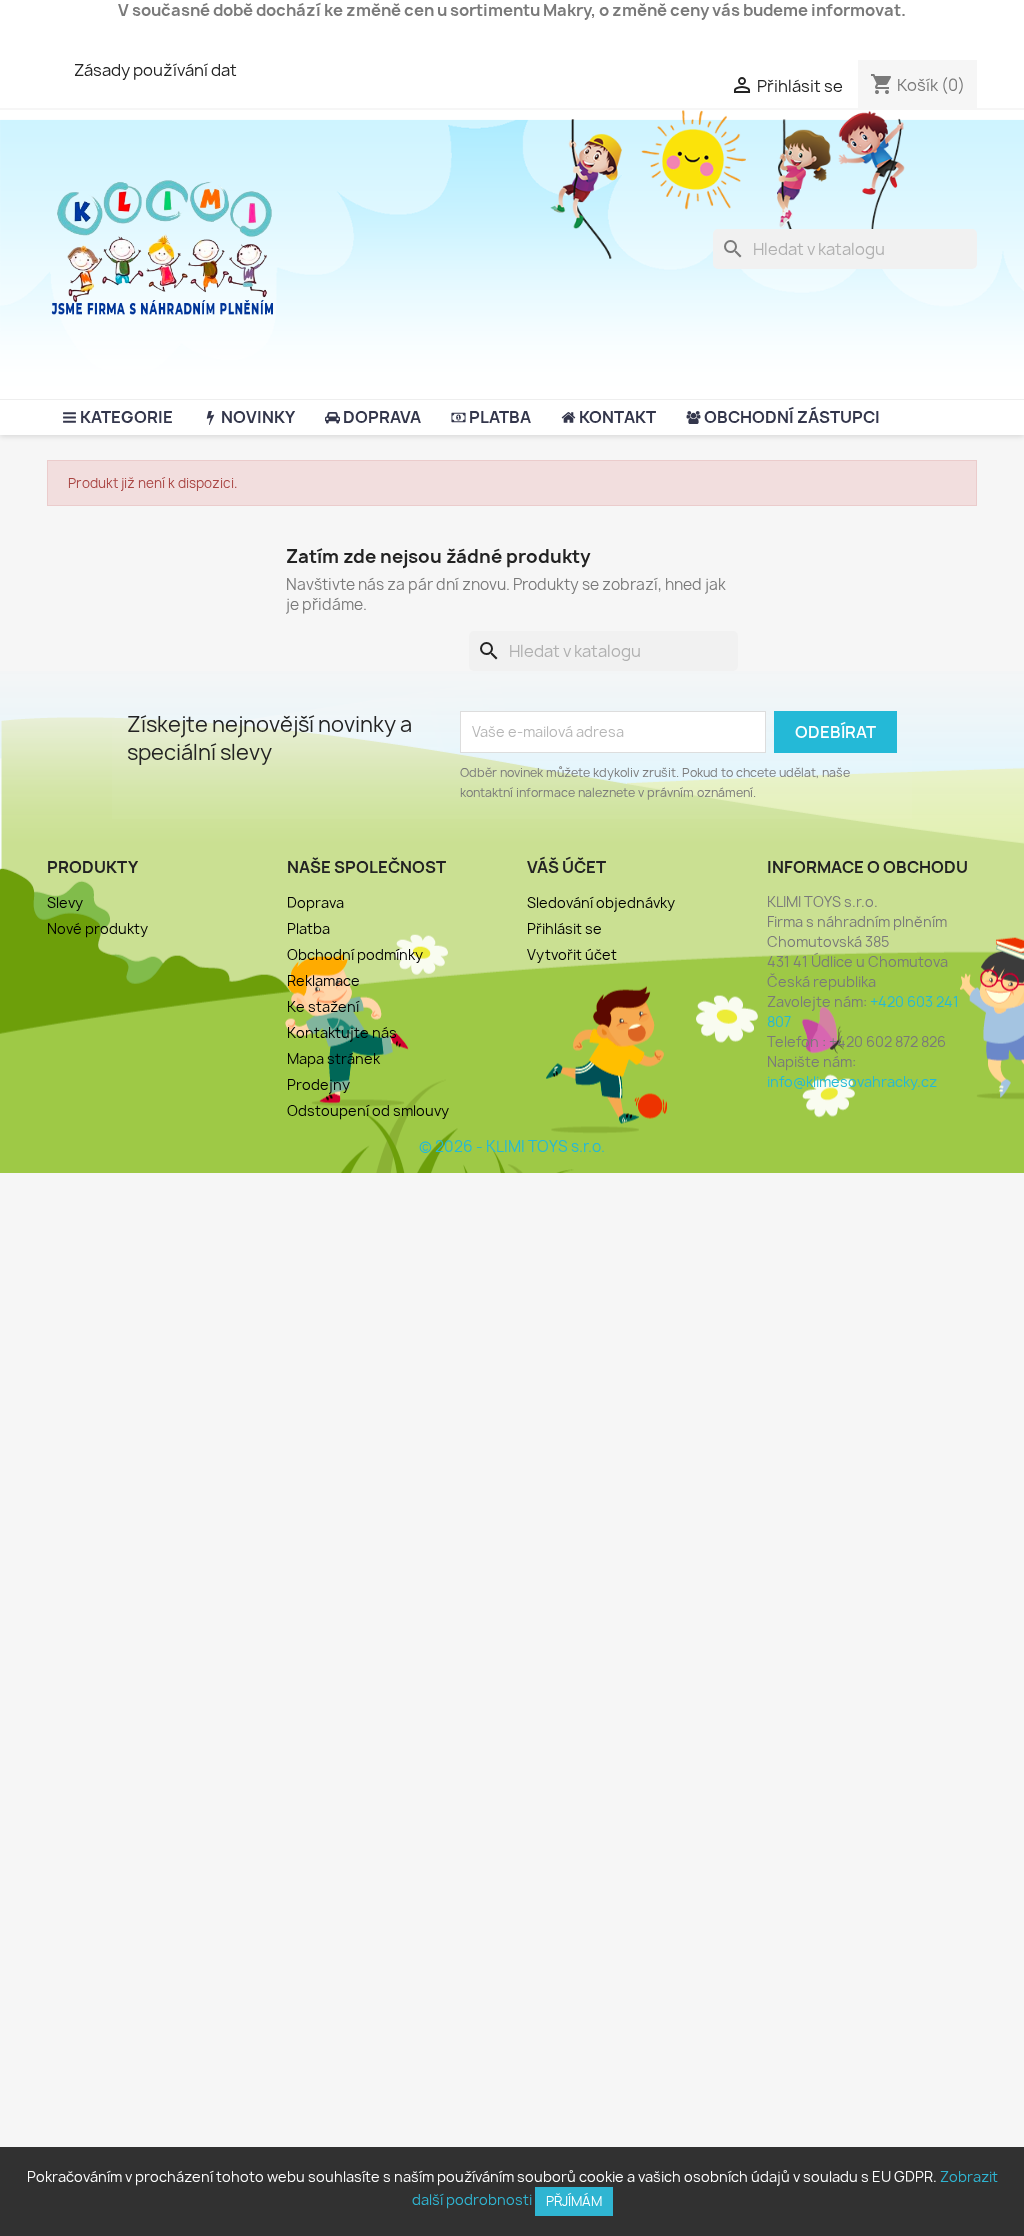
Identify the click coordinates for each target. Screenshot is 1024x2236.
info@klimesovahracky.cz (852, 1081)
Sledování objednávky (601, 902)
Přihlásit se (564, 928)
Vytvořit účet (572, 954)
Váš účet (566, 867)
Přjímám (574, 2201)
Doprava (315, 902)
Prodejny (318, 1084)
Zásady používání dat (155, 70)
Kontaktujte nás (342, 1032)
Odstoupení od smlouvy (368, 1110)
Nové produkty (97, 928)
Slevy (65, 902)
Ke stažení (323, 1006)
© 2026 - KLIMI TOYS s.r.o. (512, 1146)
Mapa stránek (333, 1058)
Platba (308, 928)
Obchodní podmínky (355, 954)
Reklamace (323, 980)
